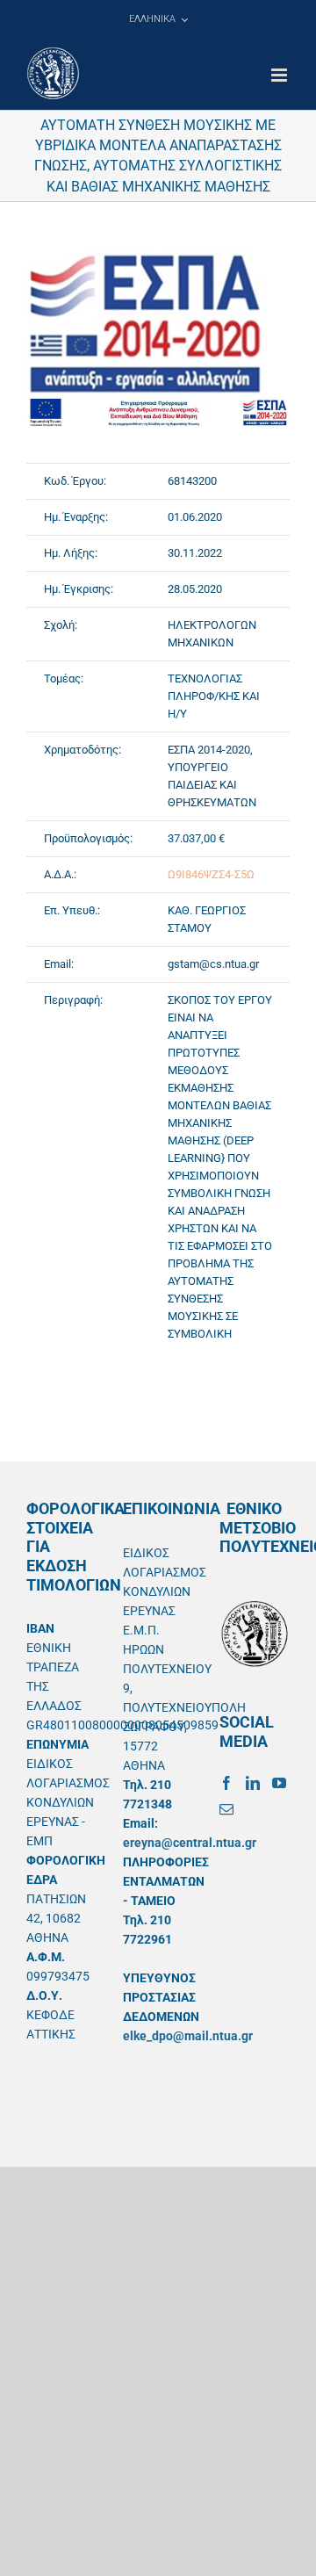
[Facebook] (226, 1783)
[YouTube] (279, 1783)
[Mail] (226, 1809)
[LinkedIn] (253, 1783)
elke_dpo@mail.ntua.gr (188, 2036)
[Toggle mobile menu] (280, 75)
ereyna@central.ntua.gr (190, 1843)
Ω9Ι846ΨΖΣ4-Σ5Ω (211, 874)
